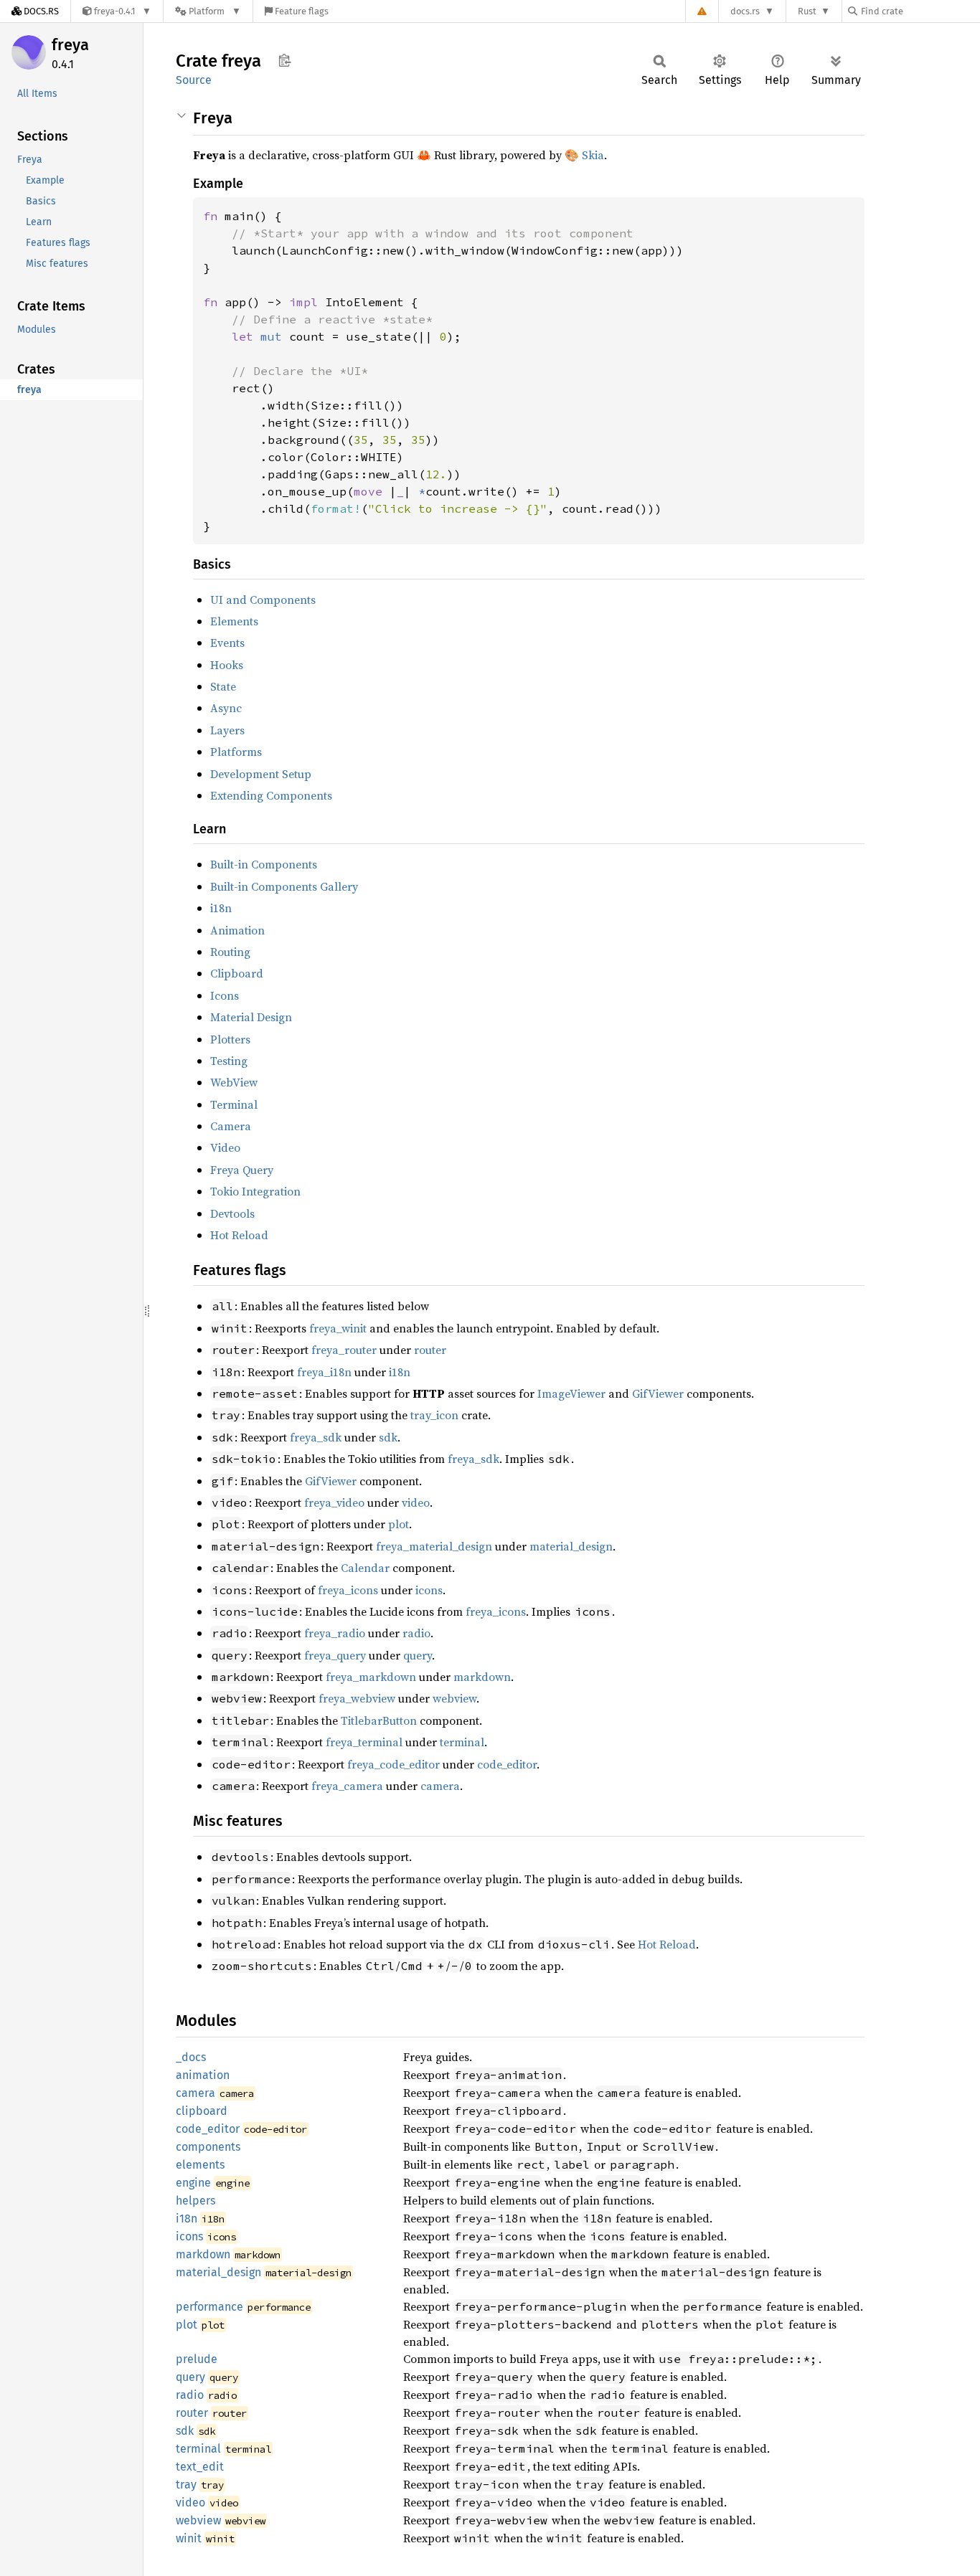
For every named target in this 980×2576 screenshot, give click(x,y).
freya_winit (338, 1328)
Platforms (236, 752)
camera (440, 1786)
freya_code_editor (394, 1764)
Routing (230, 952)
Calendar (365, 1568)
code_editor (507, 1764)
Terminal (234, 1104)
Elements (234, 621)
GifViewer (658, 1393)
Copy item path (284, 60)
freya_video (334, 1502)
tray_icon (434, 1415)
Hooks (227, 665)
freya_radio (335, 1633)
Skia (593, 155)
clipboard (202, 2111)
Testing (229, 1061)
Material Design (251, 1017)
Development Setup (261, 774)
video (416, 1502)
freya (70, 45)
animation (203, 2075)
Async (226, 708)
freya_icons (348, 1590)
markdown (482, 1677)
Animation (237, 930)
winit (189, 2538)
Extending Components (271, 795)
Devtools (232, 1213)
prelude (197, 2359)
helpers (195, 2201)
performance (209, 2307)
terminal (462, 1742)
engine (193, 2183)
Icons (225, 995)
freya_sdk (316, 1437)
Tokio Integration (255, 1191)
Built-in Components (264, 864)
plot (399, 1524)
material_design (571, 1546)
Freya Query (242, 1170)
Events (227, 643)
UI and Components (263, 600)
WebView (234, 1082)
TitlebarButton (379, 1720)
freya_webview (357, 1698)
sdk (388, 1437)
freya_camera (347, 1786)
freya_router (344, 1350)
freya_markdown (371, 1677)
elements (200, 2165)
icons (429, 1590)
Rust (807, 11)
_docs (191, 2057)
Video (225, 1147)
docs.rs (745, 11)
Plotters (230, 1039)
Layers (227, 730)
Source (194, 80)
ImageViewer (571, 1393)
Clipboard (237, 973)
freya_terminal (364, 1742)
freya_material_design (434, 1546)
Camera (231, 1126)
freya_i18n (324, 1372)
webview (454, 1698)
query (418, 1655)
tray (186, 2485)
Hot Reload (239, 1235)
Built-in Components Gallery (284, 886)
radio (416, 1633)
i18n (221, 908)
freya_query (335, 1655)
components (208, 2147)
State (223, 686)
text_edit (200, 2467)
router (430, 1350)
